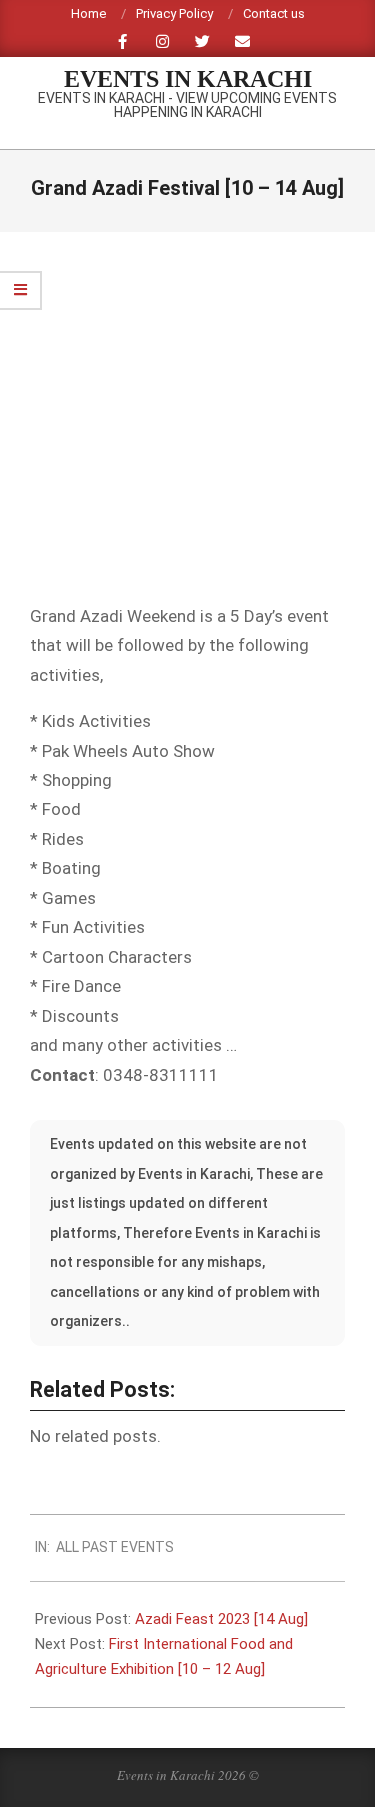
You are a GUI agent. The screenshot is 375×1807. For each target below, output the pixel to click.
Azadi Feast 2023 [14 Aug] (221, 1619)
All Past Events (115, 1547)
